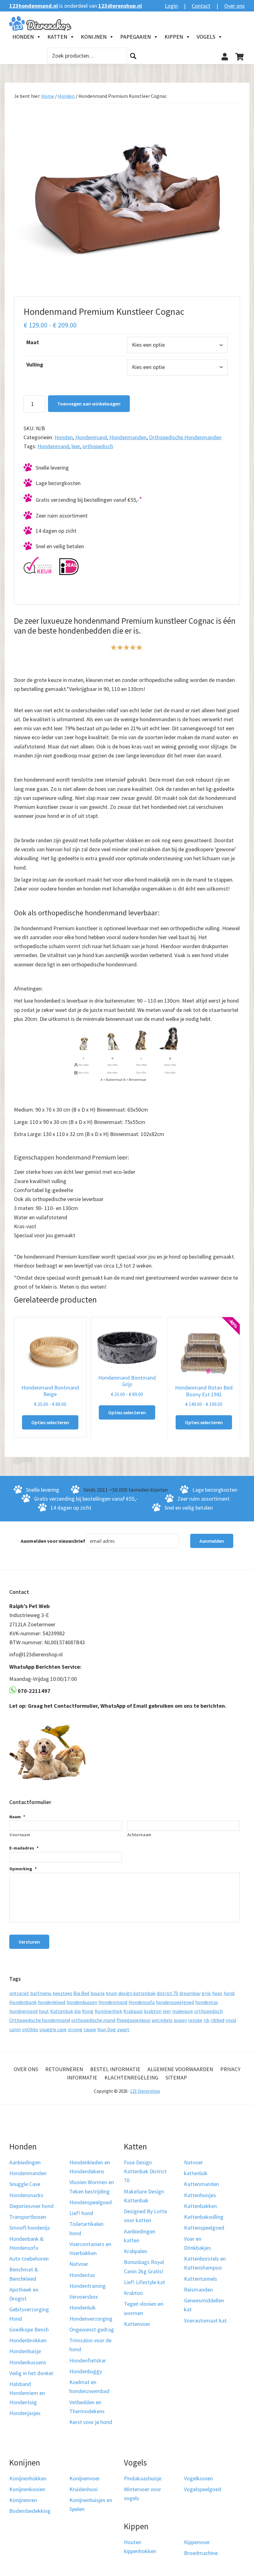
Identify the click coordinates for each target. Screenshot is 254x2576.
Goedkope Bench (29, 2329)
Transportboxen (28, 2217)
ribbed (217, 2020)
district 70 (167, 1993)
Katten (57, 37)
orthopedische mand (93, 2020)
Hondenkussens (28, 2362)
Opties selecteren (50, 1422)
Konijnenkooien (27, 2489)
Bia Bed (81, 1993)
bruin (112, 1993)
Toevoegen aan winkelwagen (89, 404)
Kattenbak (62, 2011)
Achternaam (140, 1835)
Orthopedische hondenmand (40, 2020)
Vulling (35, 364)
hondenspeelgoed (175, 2002)
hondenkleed (52, 2002)
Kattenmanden (201, 2184)
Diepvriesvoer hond (31, 2206)
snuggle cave (53, 2029)
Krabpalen (136, 2251)
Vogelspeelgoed (203, 2489)
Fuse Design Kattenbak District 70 (145, 2171)
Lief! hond (81, 2213)
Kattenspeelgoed (204, 2228)
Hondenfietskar (88, 2360)
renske (195, 2020)
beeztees (62, 1993)
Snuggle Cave (25, 2184)
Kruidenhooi (83, 2489)
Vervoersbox (84, 2297)
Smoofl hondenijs (30, 2228)
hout (44, 2011)
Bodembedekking (30, 2511)
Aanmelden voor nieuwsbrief (53, 1541)
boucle (98, 1993)
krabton (153, 2011)
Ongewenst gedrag (92, 2329)
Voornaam (20, 1835)
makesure (183, 2011)
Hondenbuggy (86, 2371)
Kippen (174, 37)
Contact (201, 6)
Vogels (206, 37)
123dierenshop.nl (120, 6)
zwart (123, 2029)
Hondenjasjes (25, 2413)
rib (206, 2020)
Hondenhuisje (25, 2351)
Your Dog (107, 2029)
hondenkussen (82, 2002)
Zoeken (133, 56)
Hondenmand (91, 437)
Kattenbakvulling (204, 2217)
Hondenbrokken (28, 2340)
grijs (206, 1993)
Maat (33, 342)
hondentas (207, 2002)
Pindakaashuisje (143, 2478)
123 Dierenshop (145, 2091)
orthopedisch (98, 446)
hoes (217, 1993)
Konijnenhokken (28, 2478)
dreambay (190, 1993)
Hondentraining (88, 2286)
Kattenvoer (137, 2324)
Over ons (234, 6)
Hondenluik (83, 2307)
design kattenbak (137, 1993)
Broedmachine (201, 2553)
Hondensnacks (26, 2195)
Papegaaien (136, 37)
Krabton (133, 2293)
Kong (88, 2011)
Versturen (29, 1942)
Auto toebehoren (29, 2259)
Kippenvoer (197, 2542)
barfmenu (41, 1993)
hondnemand (23, 2011)
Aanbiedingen (25, 2162)
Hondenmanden (128, 437)
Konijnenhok (108, 2011)
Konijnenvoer (85, 2478)
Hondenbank (23, 2002)
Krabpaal (133, 2011)
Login (171, 6)
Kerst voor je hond (91, 2422)
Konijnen (94, 37)
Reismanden (198, 2290)
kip (78, 2011)
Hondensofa (142, 2002)
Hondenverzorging (91, 2319)
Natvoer (79, 2264)
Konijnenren (23, 2500)
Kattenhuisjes (200, 2195)
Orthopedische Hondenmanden (185, 437)
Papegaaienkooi (134, 2020)
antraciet (19, 1993)
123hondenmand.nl (34, 6)
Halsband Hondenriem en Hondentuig (27, 2393)
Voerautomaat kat (205, 2320)
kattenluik (196, 2173)
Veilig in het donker (31, 2373)
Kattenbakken (200, 2206)
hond (229, 1993)
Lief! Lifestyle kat (145, 2282)
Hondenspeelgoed (91, 2202)
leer (76, 446)
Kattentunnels (201, 2279)
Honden (23, 37)
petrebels (162, 2020)
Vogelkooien (198, 2478)
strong (75, 2029)
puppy (180, 2020)
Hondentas (82, 2275)
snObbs (30, 2029)
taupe (90, 2029)
